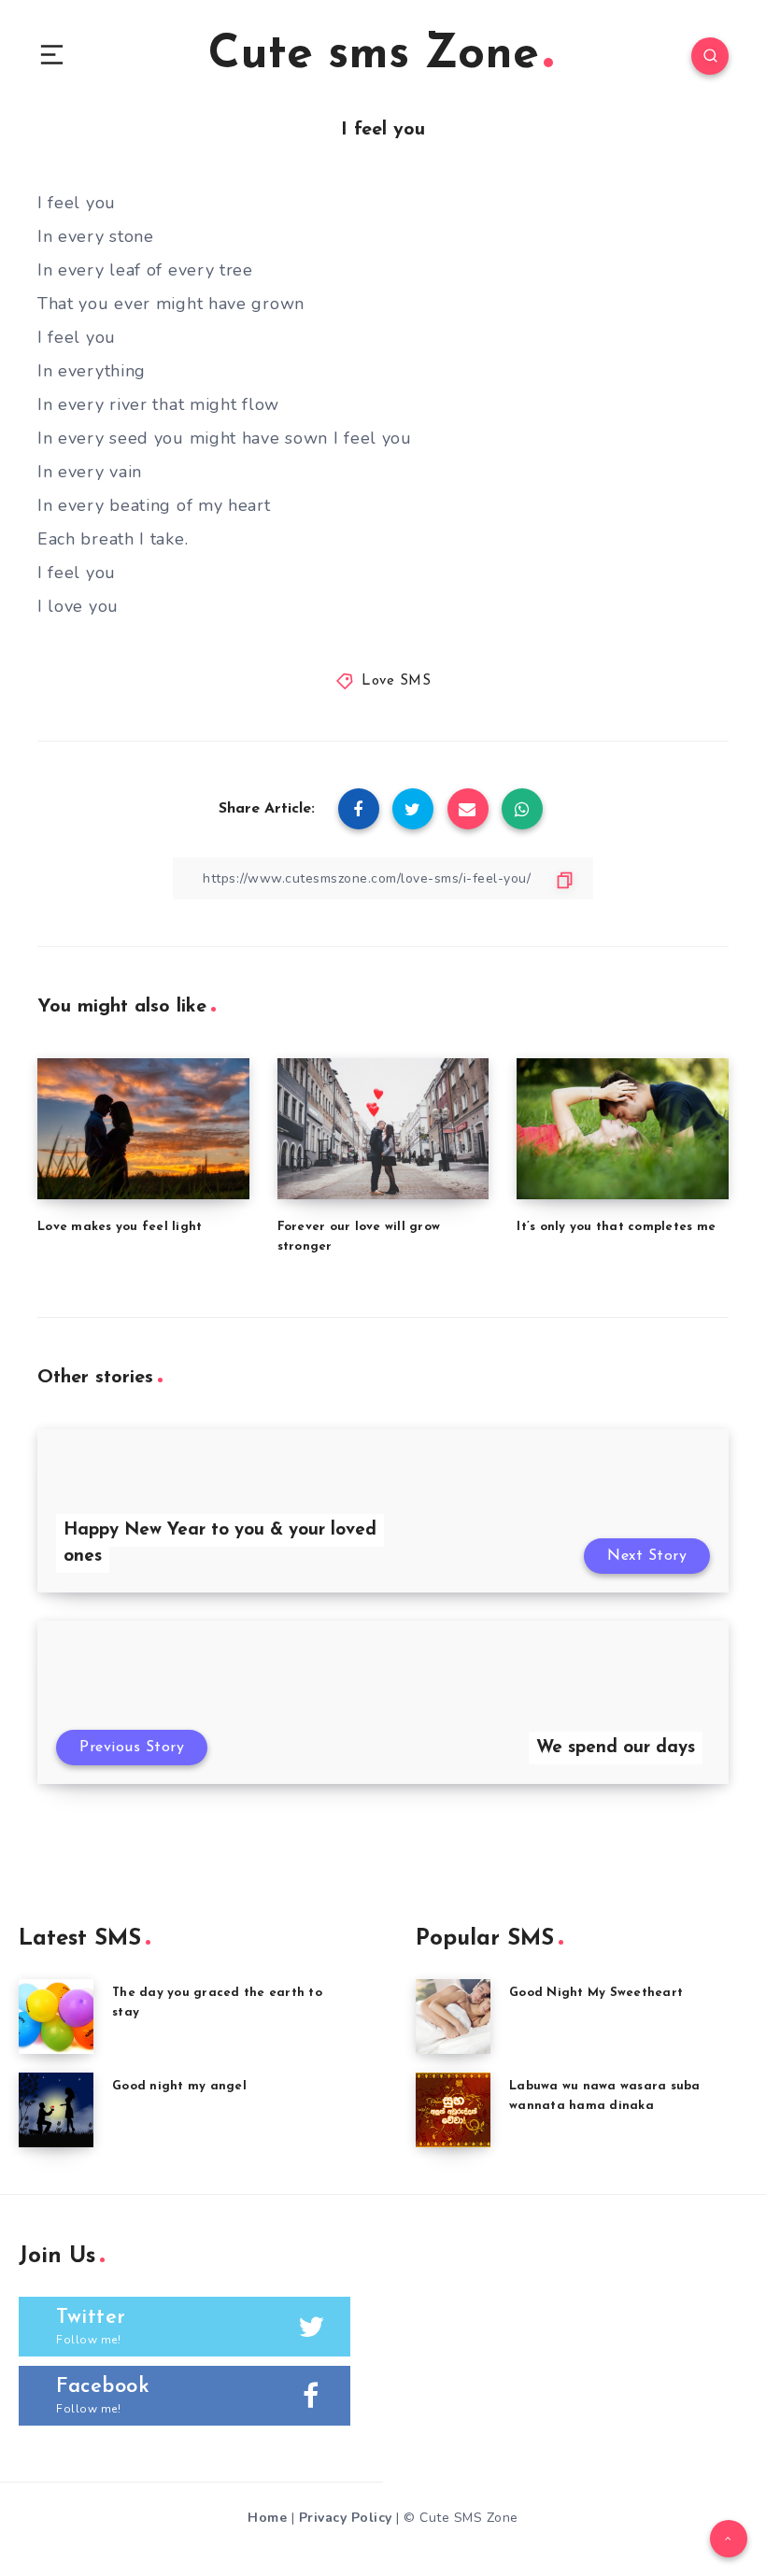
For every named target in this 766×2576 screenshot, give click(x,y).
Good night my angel (179, 2086)
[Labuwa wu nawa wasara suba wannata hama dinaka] (453, 2110)
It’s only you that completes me (616, 1227)
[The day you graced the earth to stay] (56, 2017)
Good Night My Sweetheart (596, 1993)
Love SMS (396, 681)
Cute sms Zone (374, 56)
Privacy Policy (346, 2518)
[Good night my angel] (56, 2110)
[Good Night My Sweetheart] (453, 2017)
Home (267, 2518)
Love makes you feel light (120, 1227)
